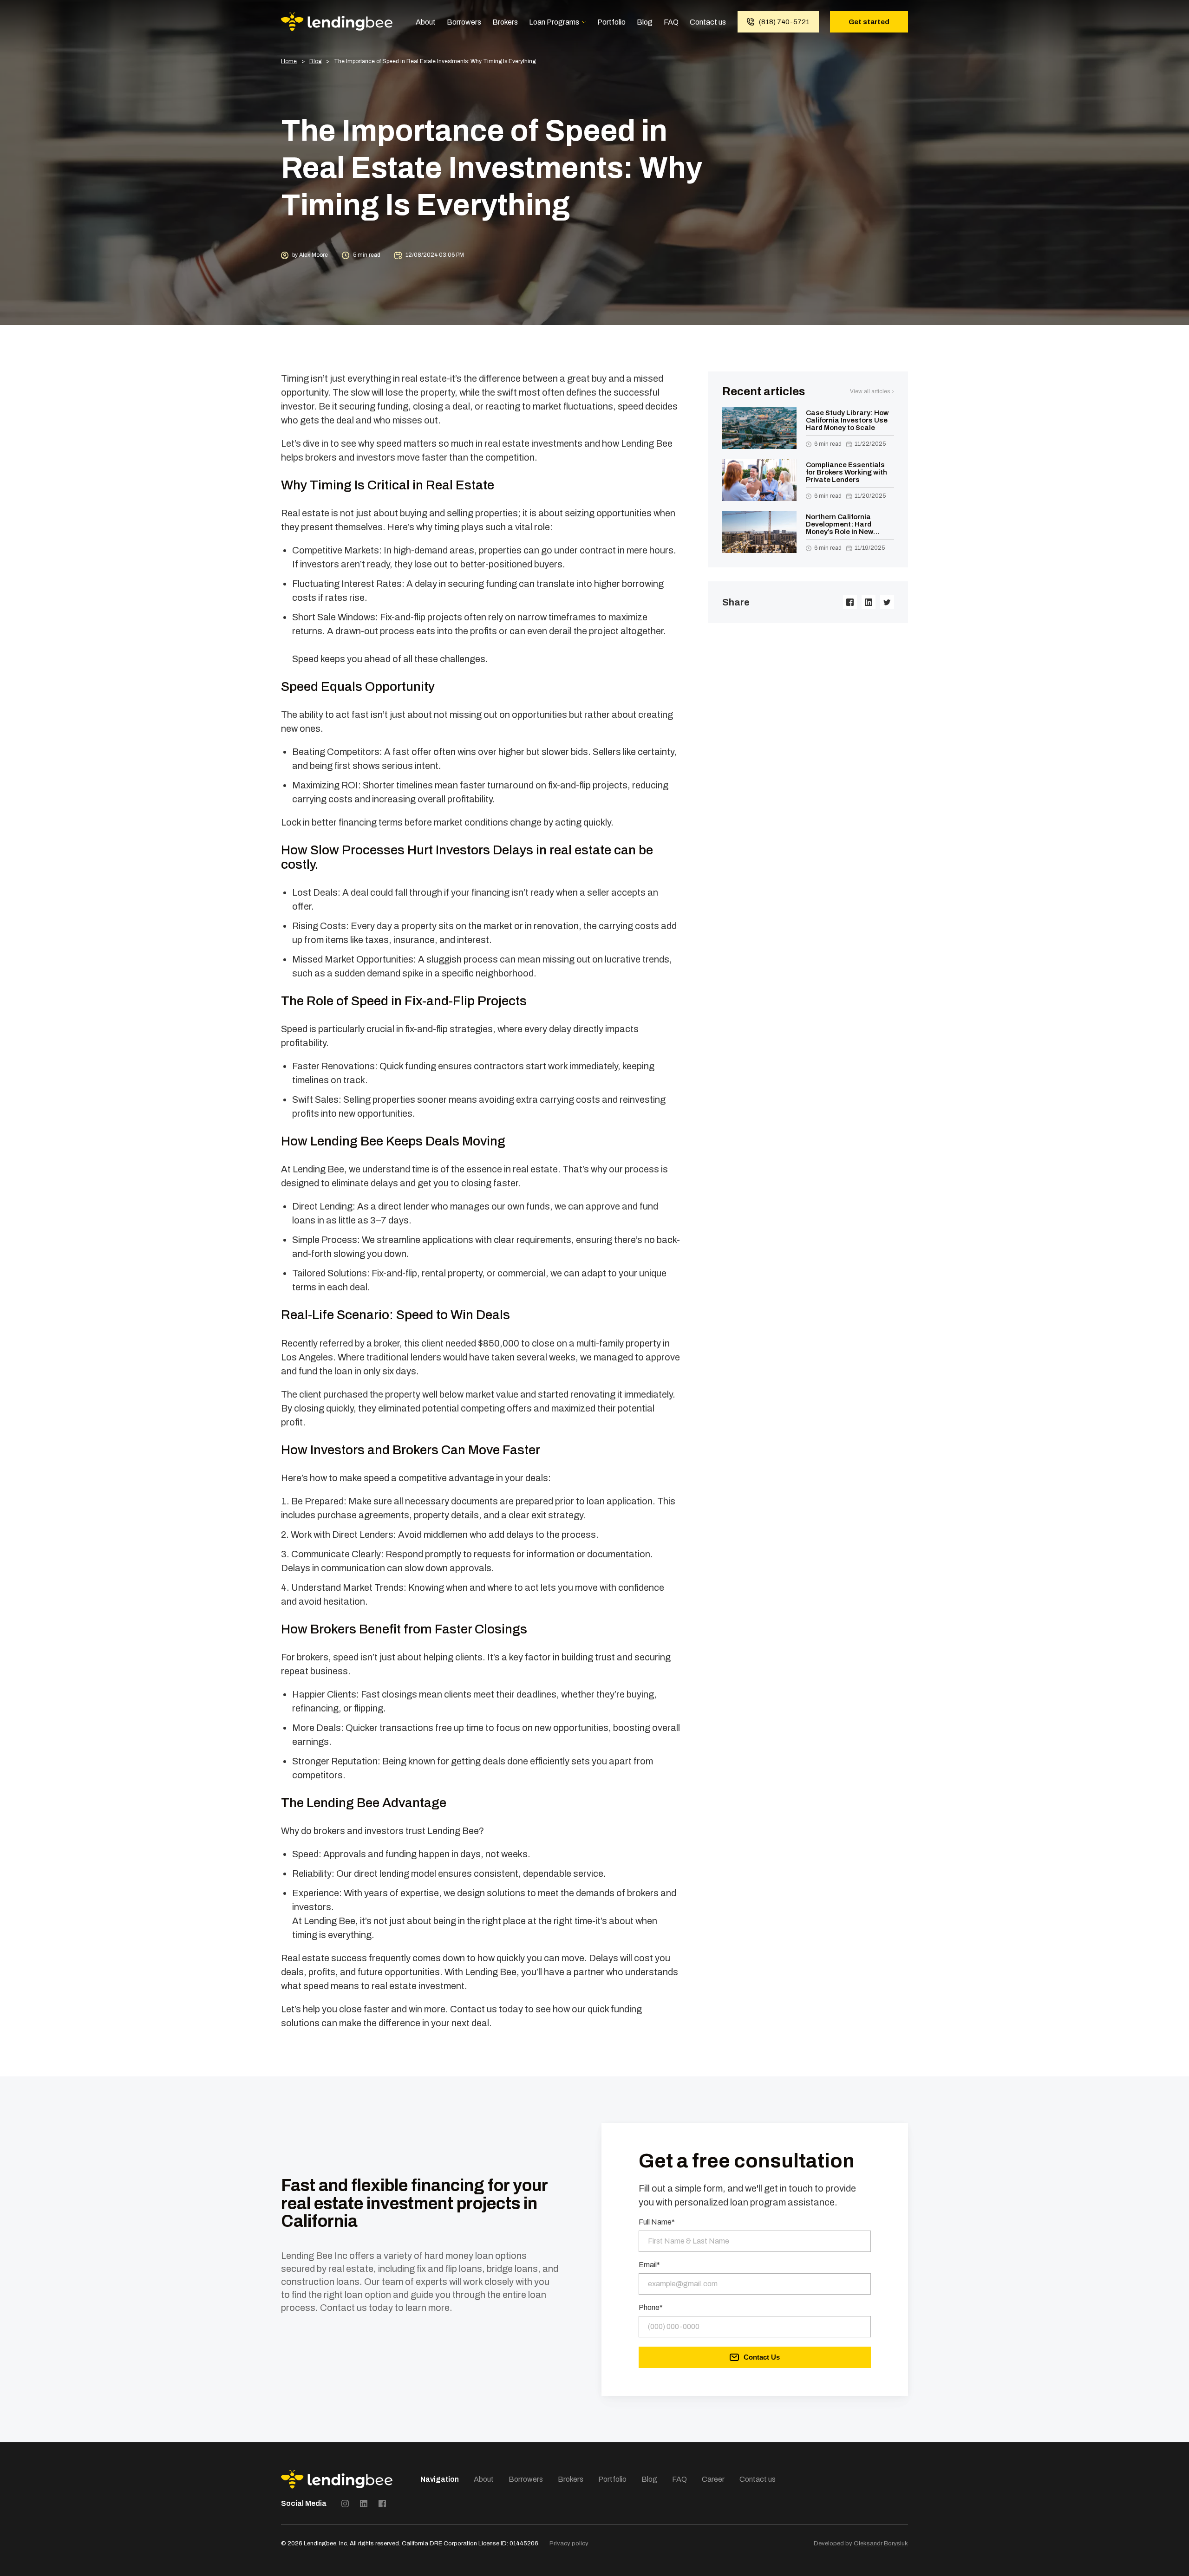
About (426, 22)
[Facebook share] (850, 602)
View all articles (870, 391)
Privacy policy (569, 2543)
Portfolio (611, 22)
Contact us (708, 22)
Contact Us (762, 2357)
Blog (645, 22)
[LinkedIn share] (869, 602)
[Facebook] (382, 2504)
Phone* (651, 2308)
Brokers (505, 22)
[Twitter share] (887, 602)
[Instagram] (345, 2504)
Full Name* (657, 2222)
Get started (869, 22)
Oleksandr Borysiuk (881, 2543)
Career (713, 2479)
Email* (649, 2265)
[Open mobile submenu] (584, 22)
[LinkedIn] (364, 2504)
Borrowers (464, 22)
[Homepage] (337, 22)
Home (289, 62)
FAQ (671, 22)
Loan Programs (554, 22)
